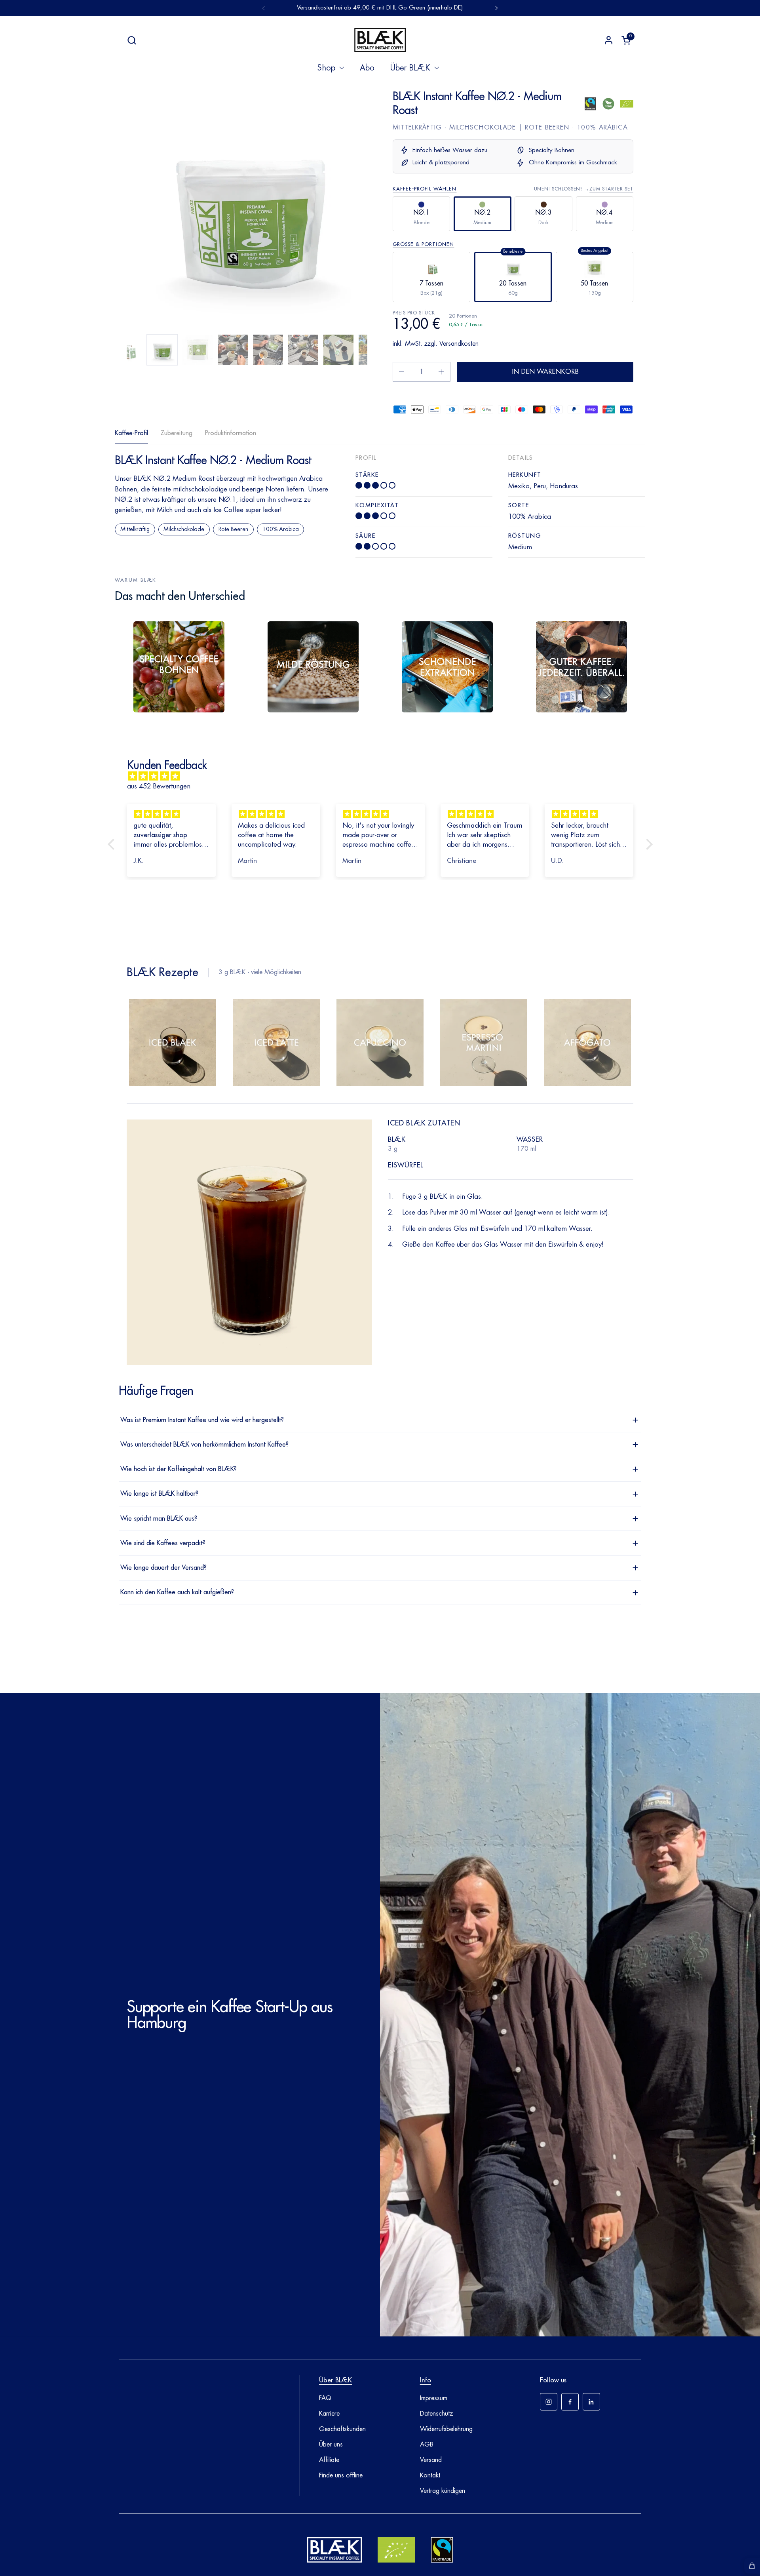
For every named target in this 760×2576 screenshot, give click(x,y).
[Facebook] (570, 2402)
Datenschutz (437, 2414)
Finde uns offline (341, 2475)
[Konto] (609, 40)
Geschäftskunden (342, 2429)
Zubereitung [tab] (177, 433)
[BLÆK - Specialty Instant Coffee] (380, 40)
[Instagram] (549, 2402)
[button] (132, 40)
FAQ (325, 2398)
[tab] (173, 1045)
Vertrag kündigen (443, 2491)
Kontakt (430, 2475)
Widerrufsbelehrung (446, 2429)
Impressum (434, 2398)
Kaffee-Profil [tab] (131, 433)
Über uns (331, 2445)
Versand (431, 2460)
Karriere (329, 2414)
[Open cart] (752, 2566)
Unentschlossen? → (584, 189)
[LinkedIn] (591, 2402)
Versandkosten (459, 344)
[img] (384, 776)
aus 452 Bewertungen (159, 786)
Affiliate (329, 2460)
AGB (427, 2445)
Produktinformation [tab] (231, 433)
